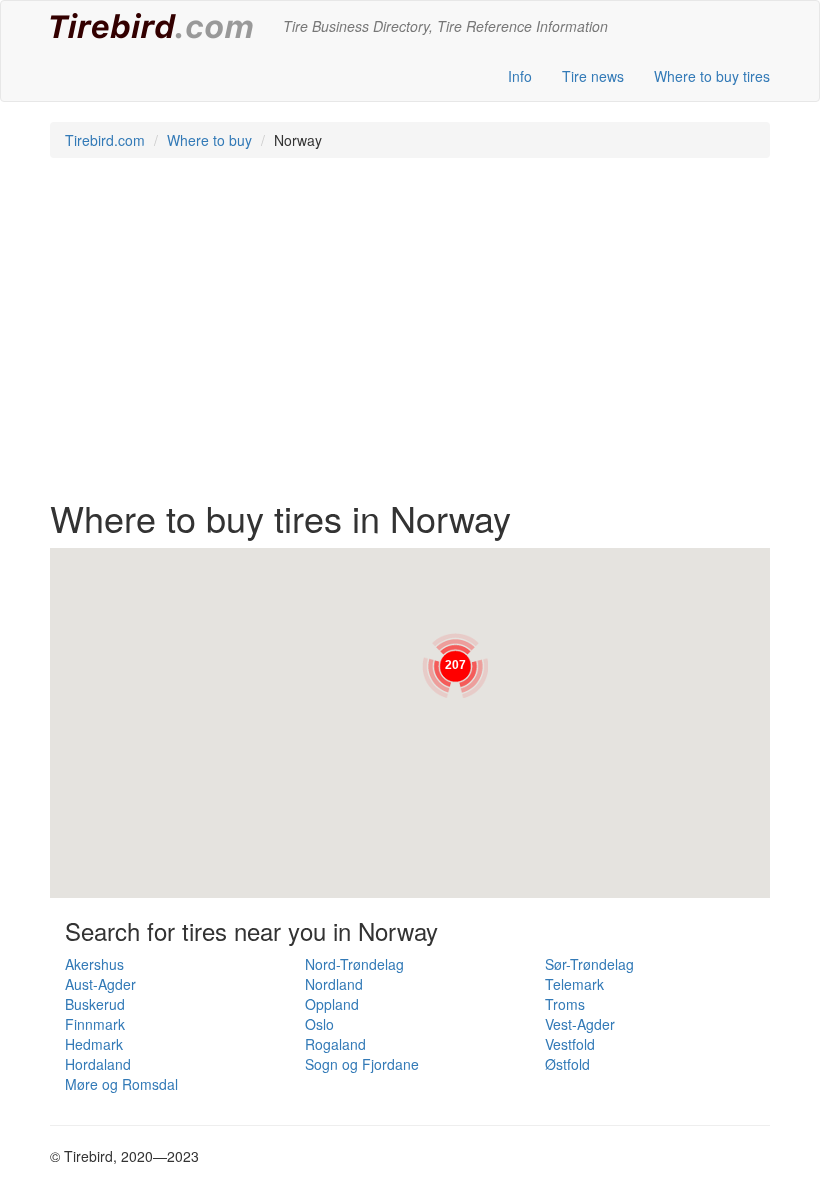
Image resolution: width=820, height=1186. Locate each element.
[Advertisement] (410, 338)
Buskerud (95, 1004)
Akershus (94, 964)
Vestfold (570, 1044)
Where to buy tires (712, 76)
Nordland (334, 984)
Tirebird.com (105, 140)
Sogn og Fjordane (362, 1064)
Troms (565, 1004)
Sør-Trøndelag (589, 964)
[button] (455, 666)
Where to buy (209, 140)
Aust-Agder (100, 984)
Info (520, 76)
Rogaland (335, 1044)
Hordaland (98, 1064)
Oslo (319, 1024)
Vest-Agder (580, 1024)
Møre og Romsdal (121, 1084)
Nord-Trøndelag (354, 964)
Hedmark (94, 1044)
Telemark (574, 984)
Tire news (593, 76)
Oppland (332, 1004)
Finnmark (95, 1024)
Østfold (567, 1064)
